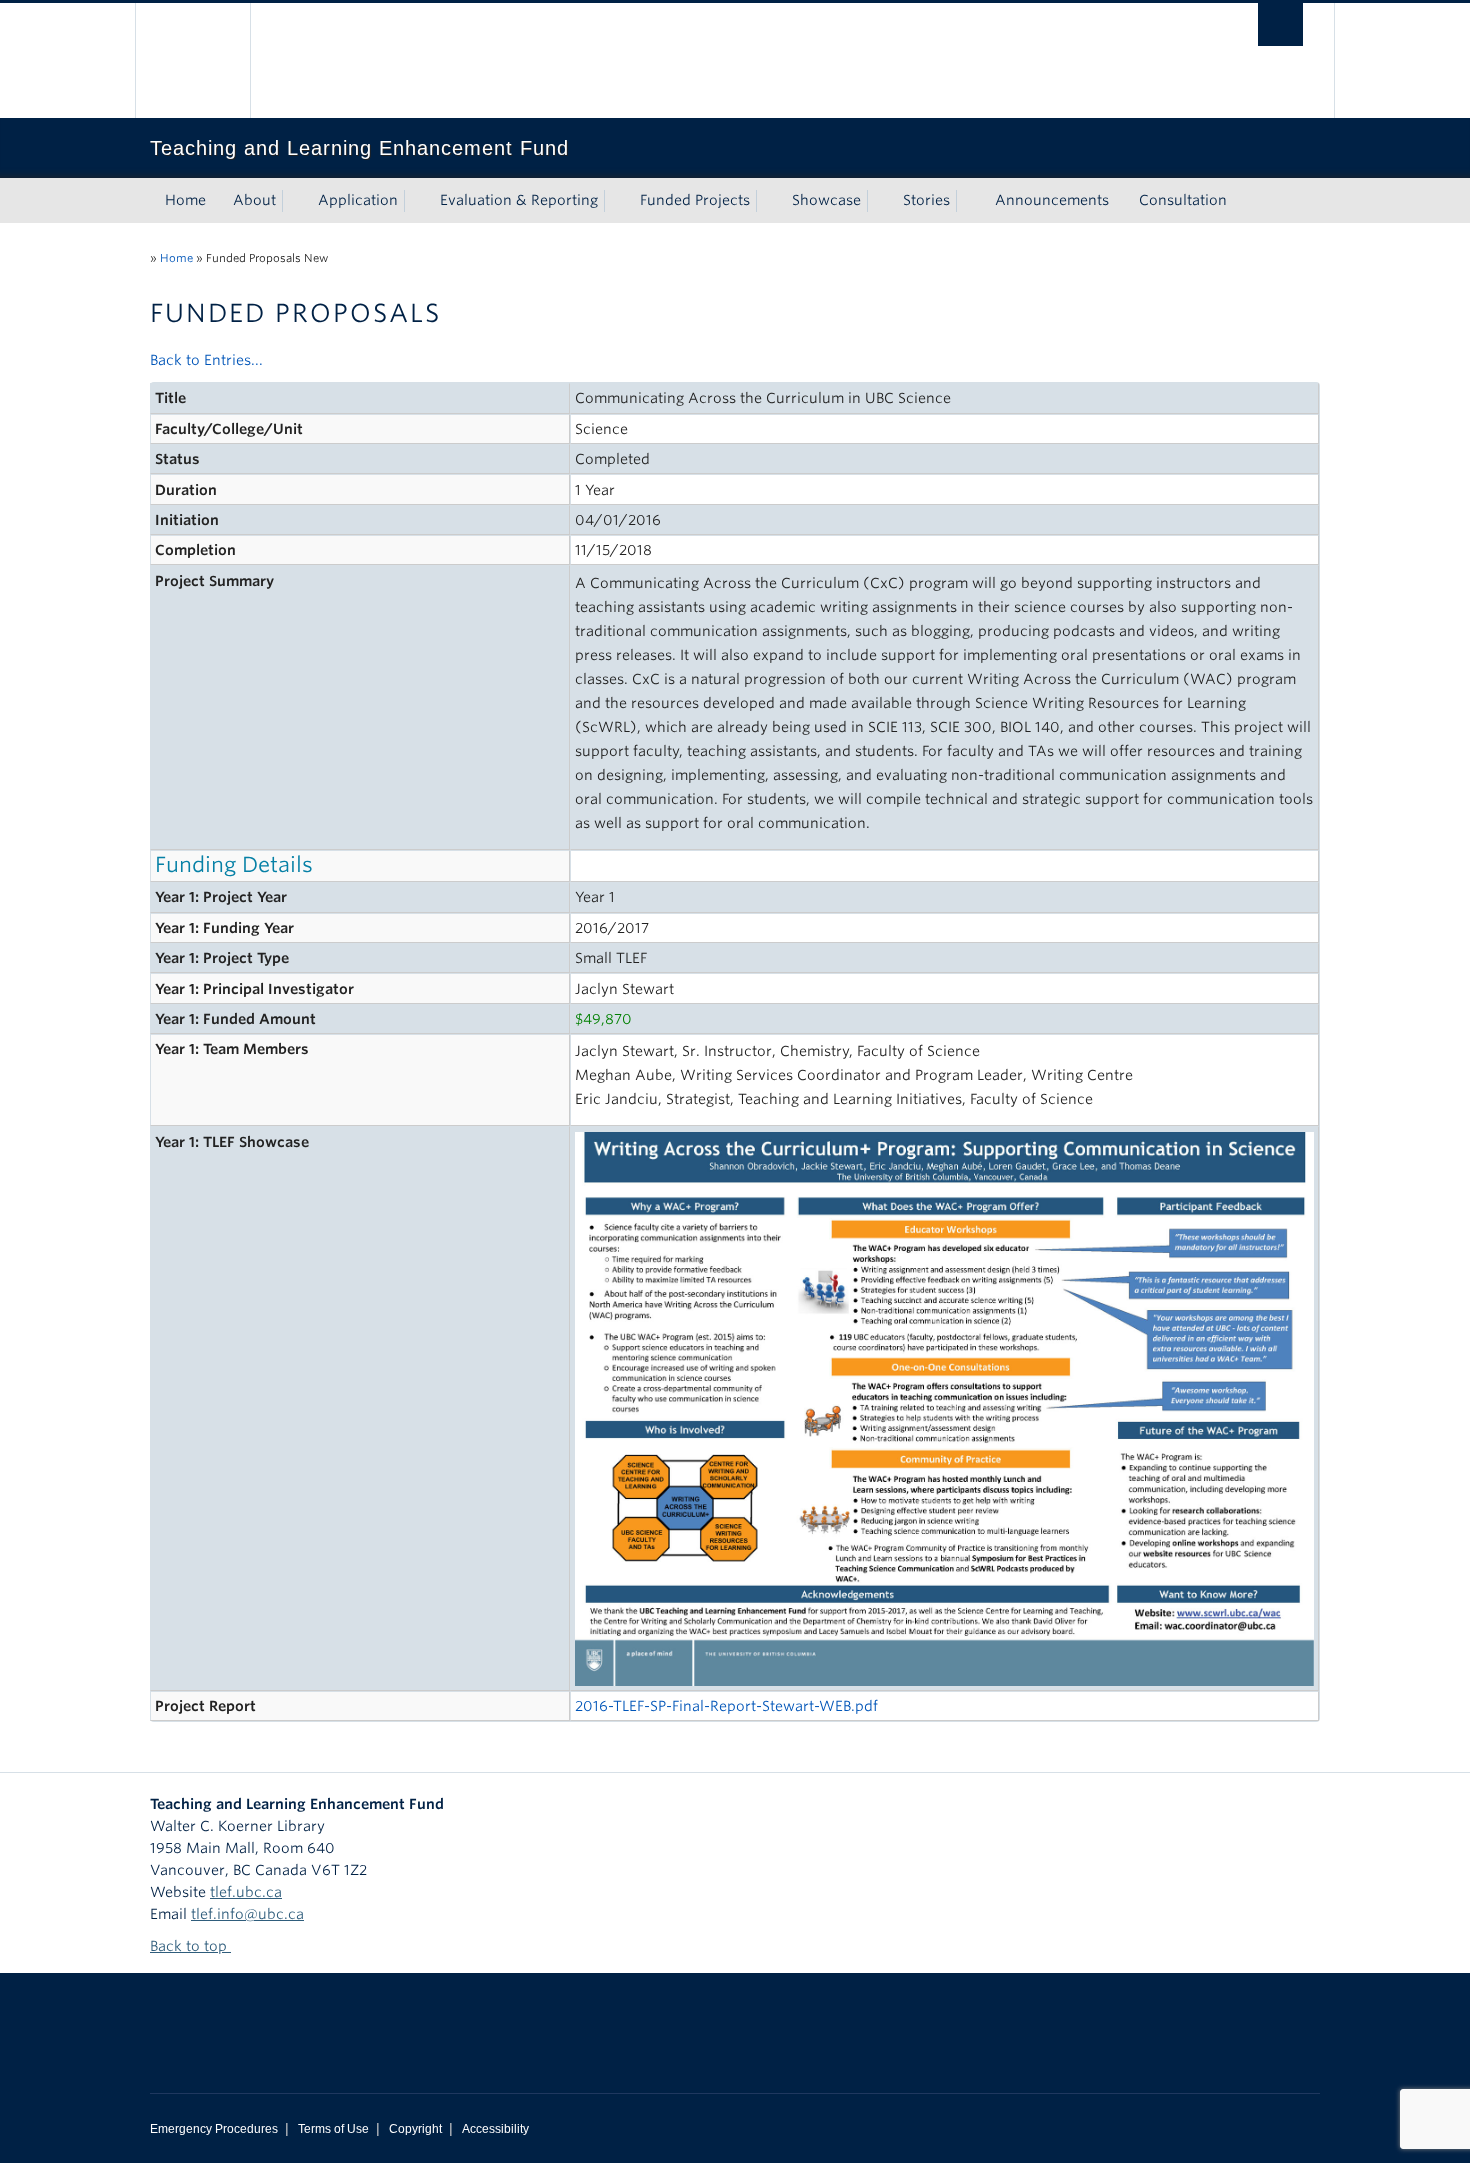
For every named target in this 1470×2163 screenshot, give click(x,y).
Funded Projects (695, 200)
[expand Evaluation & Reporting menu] (616, 201)
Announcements (1052, 200)
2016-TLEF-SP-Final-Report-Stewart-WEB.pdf (726, 1706)
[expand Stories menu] (968, 201)
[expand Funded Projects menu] (768, 201)
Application (358, 200)
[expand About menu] (294, 201)
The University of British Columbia (192, 60)
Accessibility (495, 2129)
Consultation (1183, 200)
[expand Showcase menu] (879, 201)
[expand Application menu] (416, 201)
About (254, 200)
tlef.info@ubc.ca (247, 1914)
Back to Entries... (206, 360)
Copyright (415, 2129)
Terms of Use (333, 2129)
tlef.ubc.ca (246, 1892)
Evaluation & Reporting (519, 200)
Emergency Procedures (214, 2129)
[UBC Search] (1280, 24)
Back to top (190, 1946)
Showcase (826, 200)
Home (185, 200)
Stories (926, 200)
